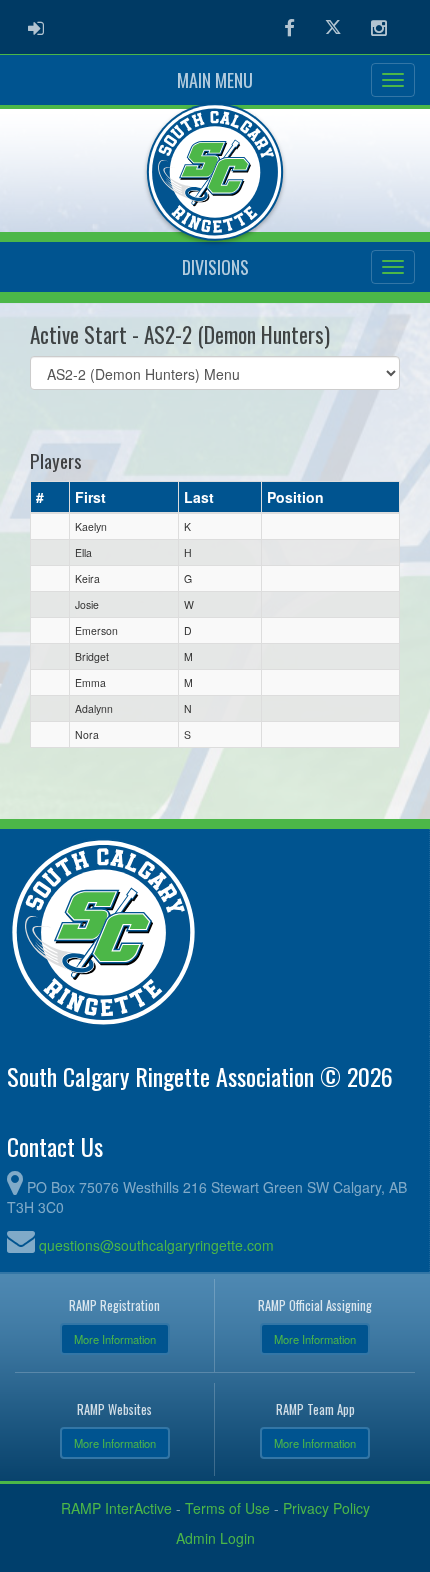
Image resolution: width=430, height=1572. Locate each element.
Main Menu (215, 80)
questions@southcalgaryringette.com (156, 1245)
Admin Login (215, 1538)
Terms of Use (227, 1508)
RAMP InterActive (116, 1508)
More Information (115, 1339)
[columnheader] (50, 497)
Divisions (215, 267)
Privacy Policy (326, 1508)
